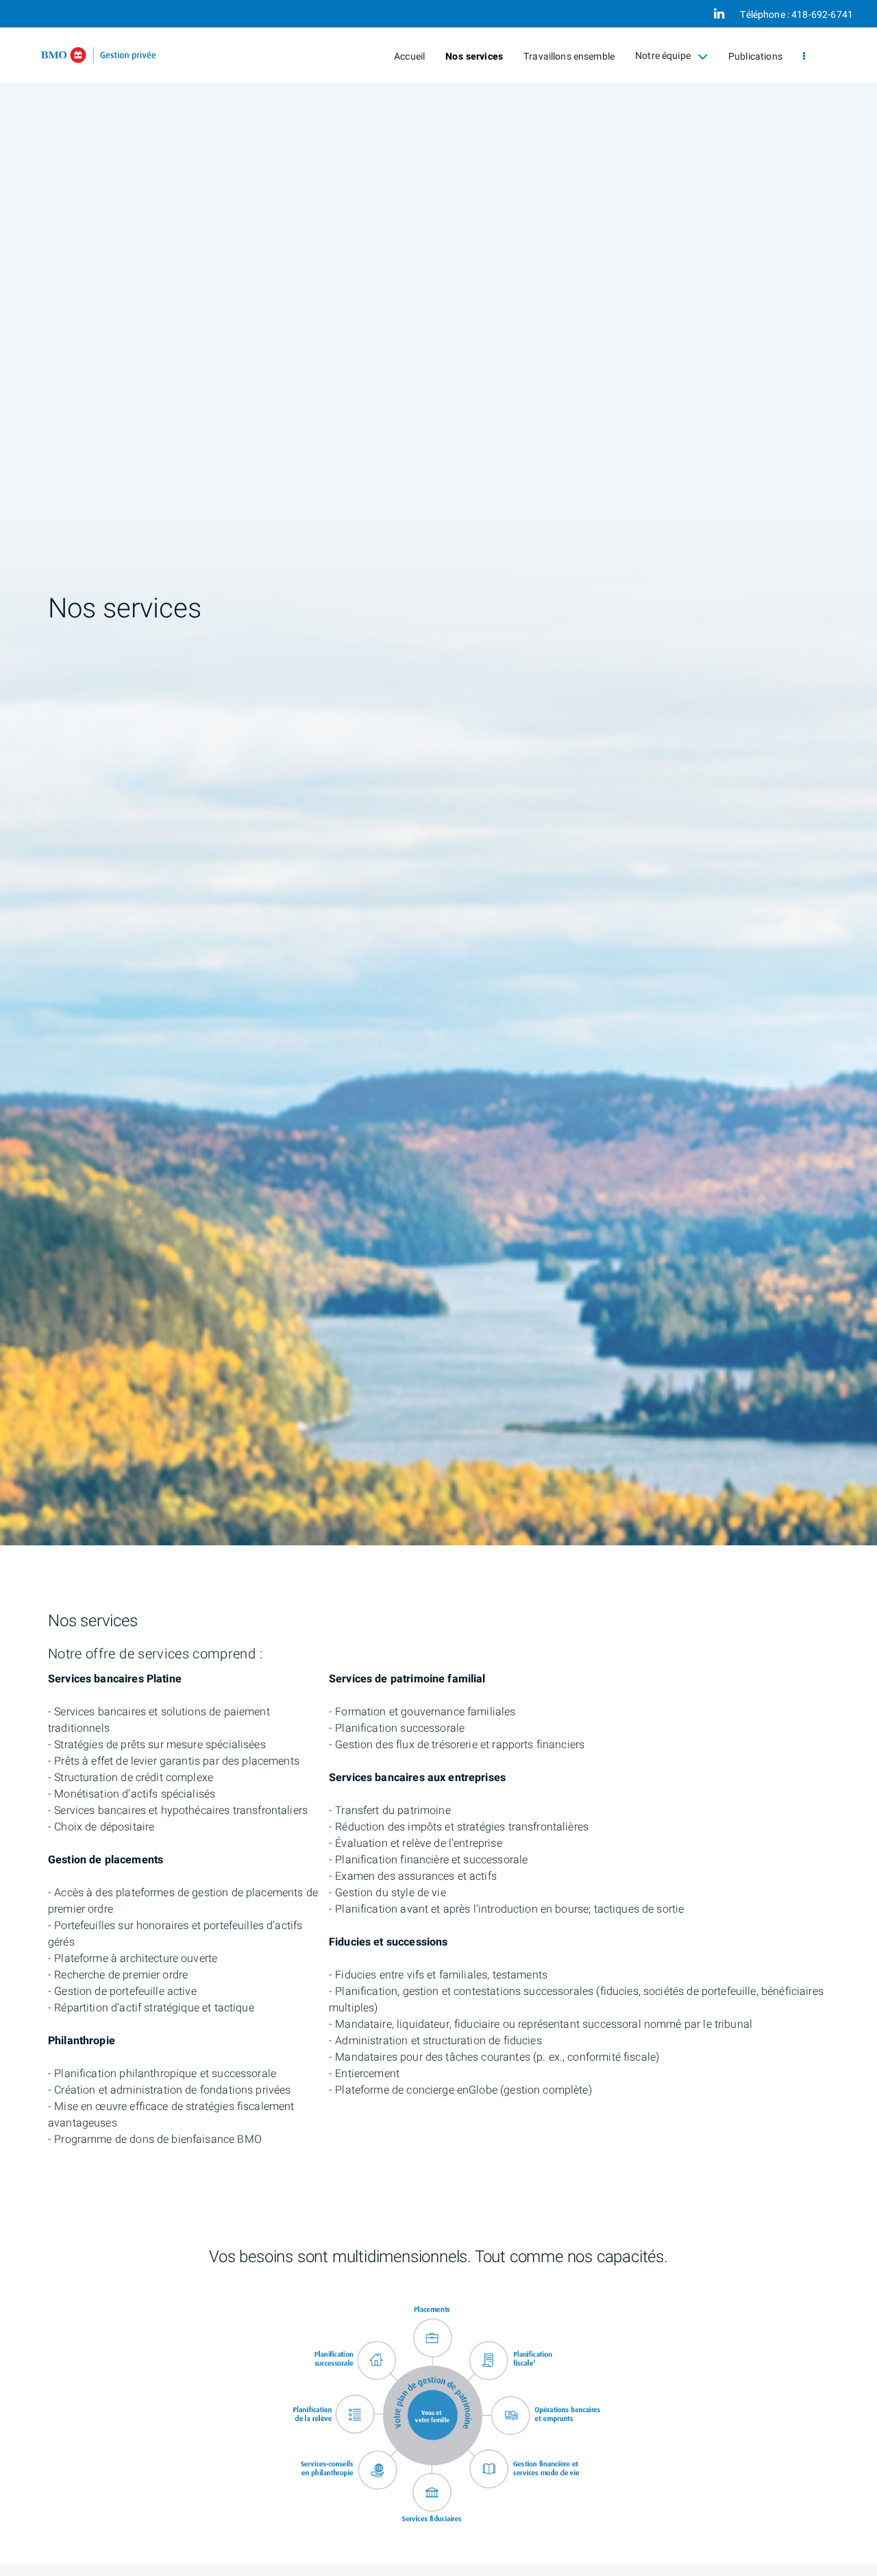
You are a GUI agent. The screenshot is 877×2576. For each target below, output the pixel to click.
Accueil (409, 57)
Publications (755, 57)
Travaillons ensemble (569, 57)
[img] (438, 773)
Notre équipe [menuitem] (663, 60)
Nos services (474, 57)
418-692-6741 (822, 15)
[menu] (804, 57)
